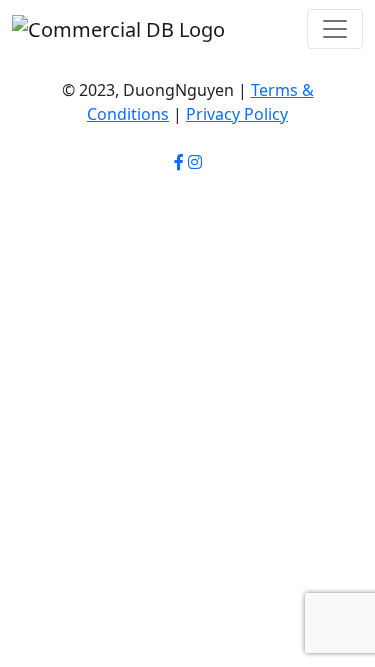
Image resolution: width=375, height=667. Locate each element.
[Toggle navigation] (335, 29)
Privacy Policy (237, 114)
